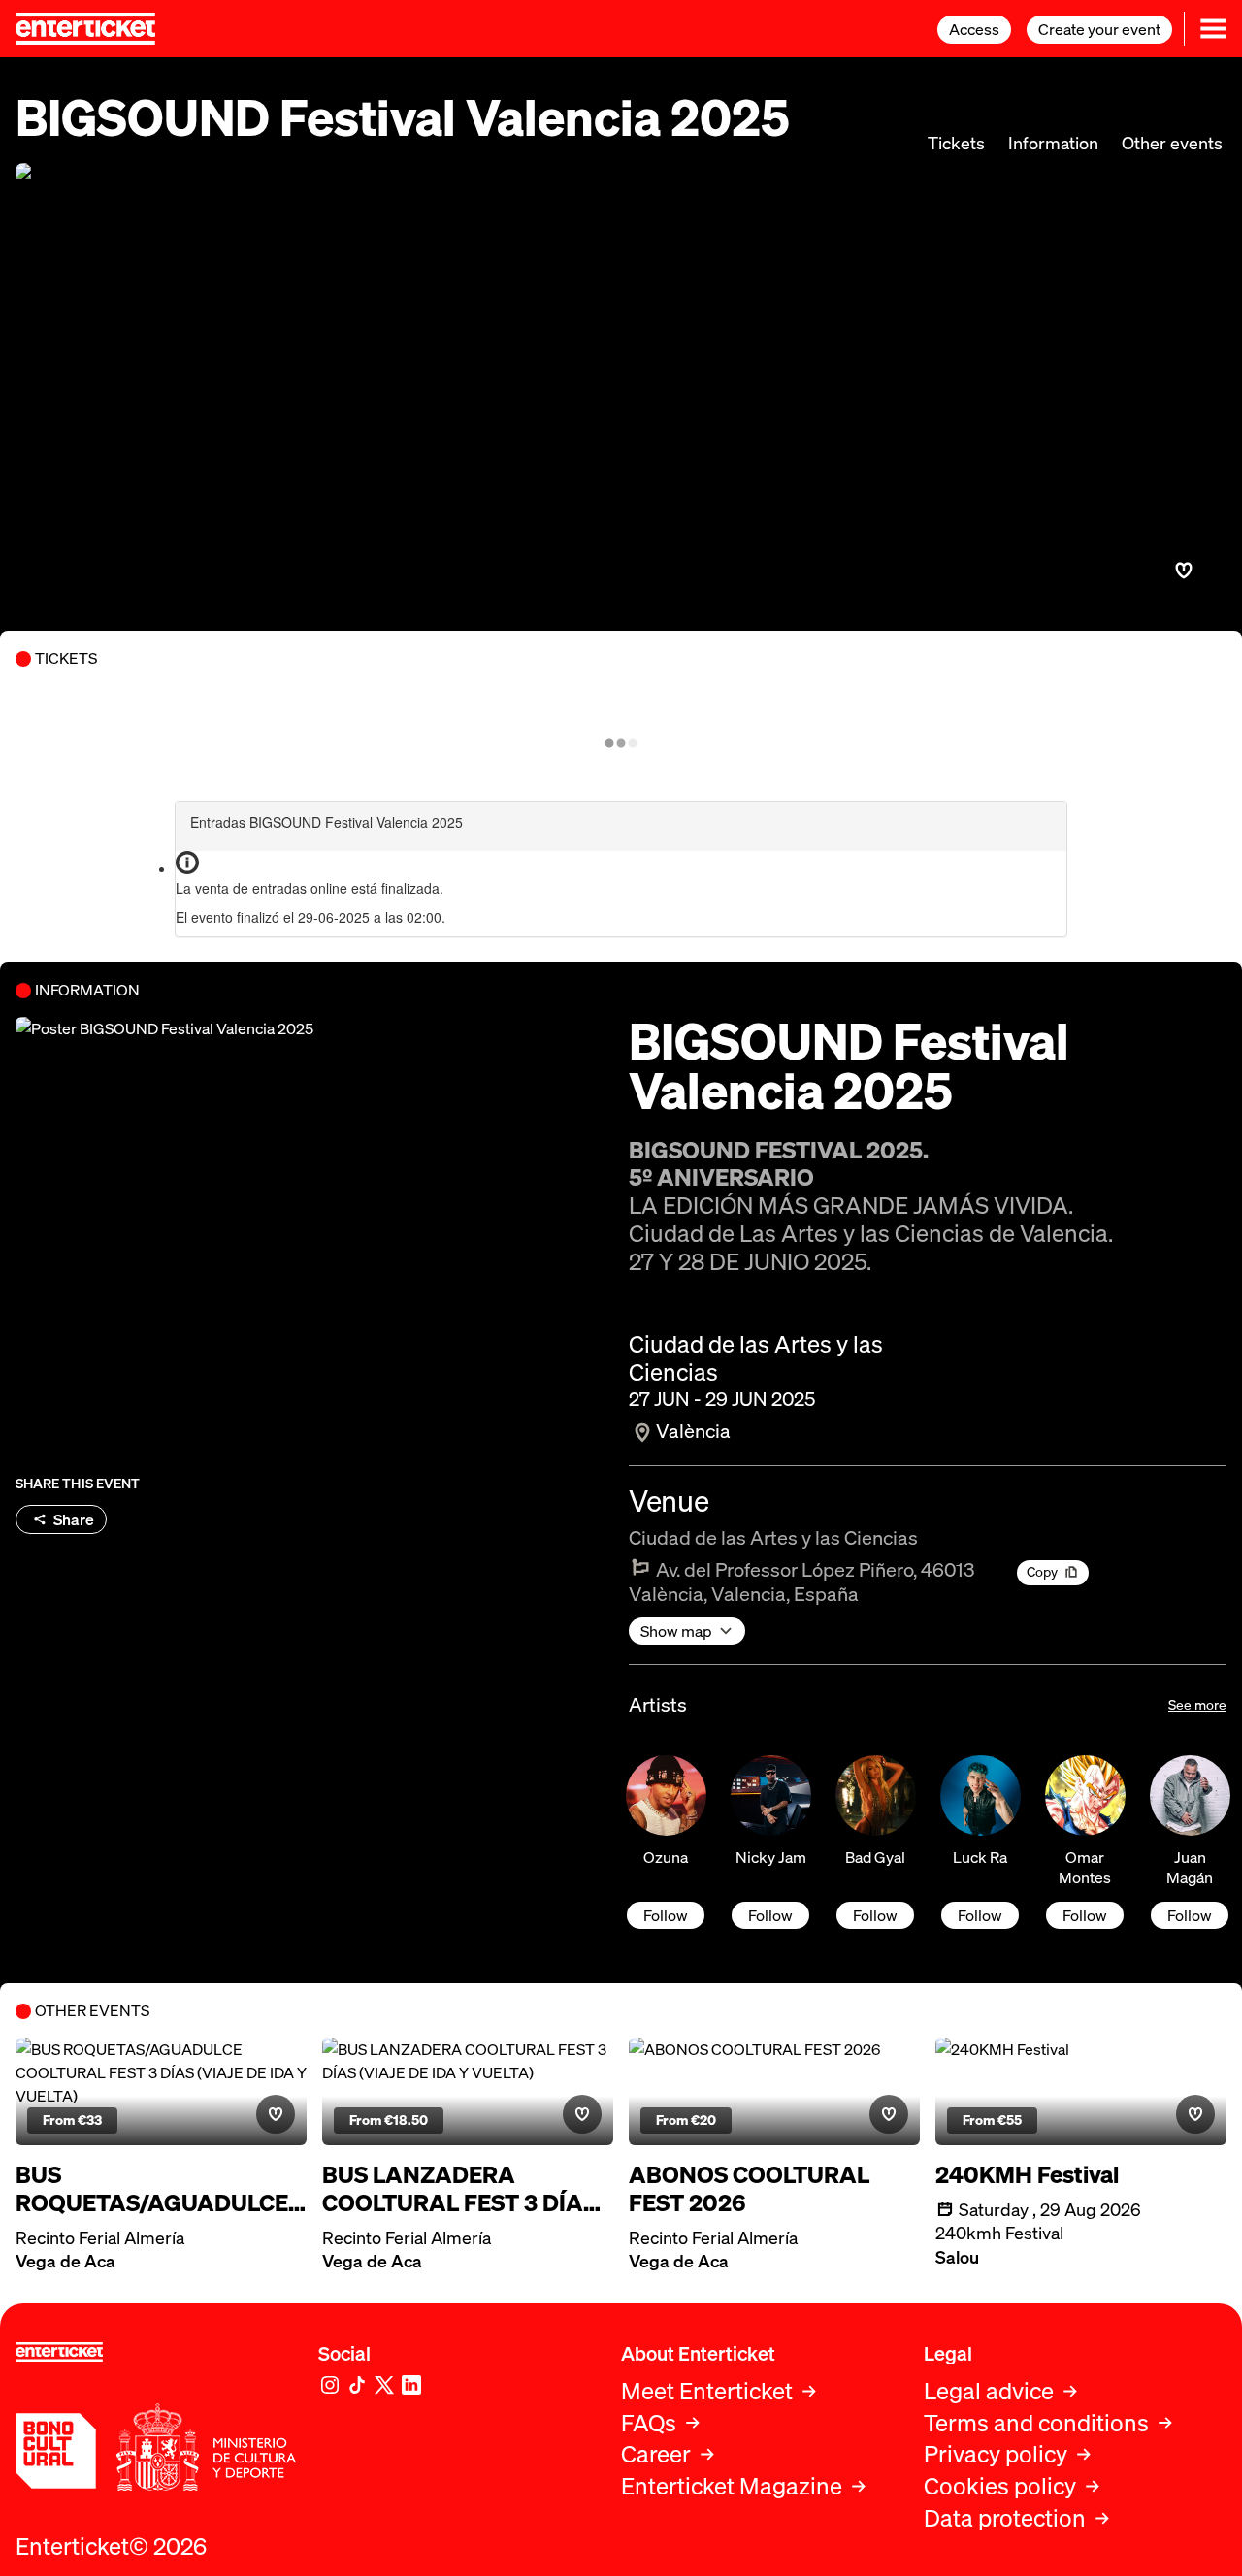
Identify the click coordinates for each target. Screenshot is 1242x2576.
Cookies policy (1000, 2486)
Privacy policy (996, 2454)
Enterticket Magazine (732, 2486)
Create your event (1099, 29)
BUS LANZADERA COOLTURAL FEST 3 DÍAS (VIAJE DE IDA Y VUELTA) (459, 2189)
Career (656, 2454)
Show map (676, 1631)
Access (974, 29)
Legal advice (989, 2391)
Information (1053, 143)
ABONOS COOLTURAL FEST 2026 (749, 2189)
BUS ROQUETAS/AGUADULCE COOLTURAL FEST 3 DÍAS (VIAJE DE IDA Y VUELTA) (153, 2189)
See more (1197, 1704)
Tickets (956, 143)
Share (74, 1519)
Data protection (1005, 2518)
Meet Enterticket (707, 2391)
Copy (1042, 1571)
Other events (1172, 143)
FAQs (649, 2423)
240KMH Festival (1027, 2175)
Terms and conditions (1036, 2423)
